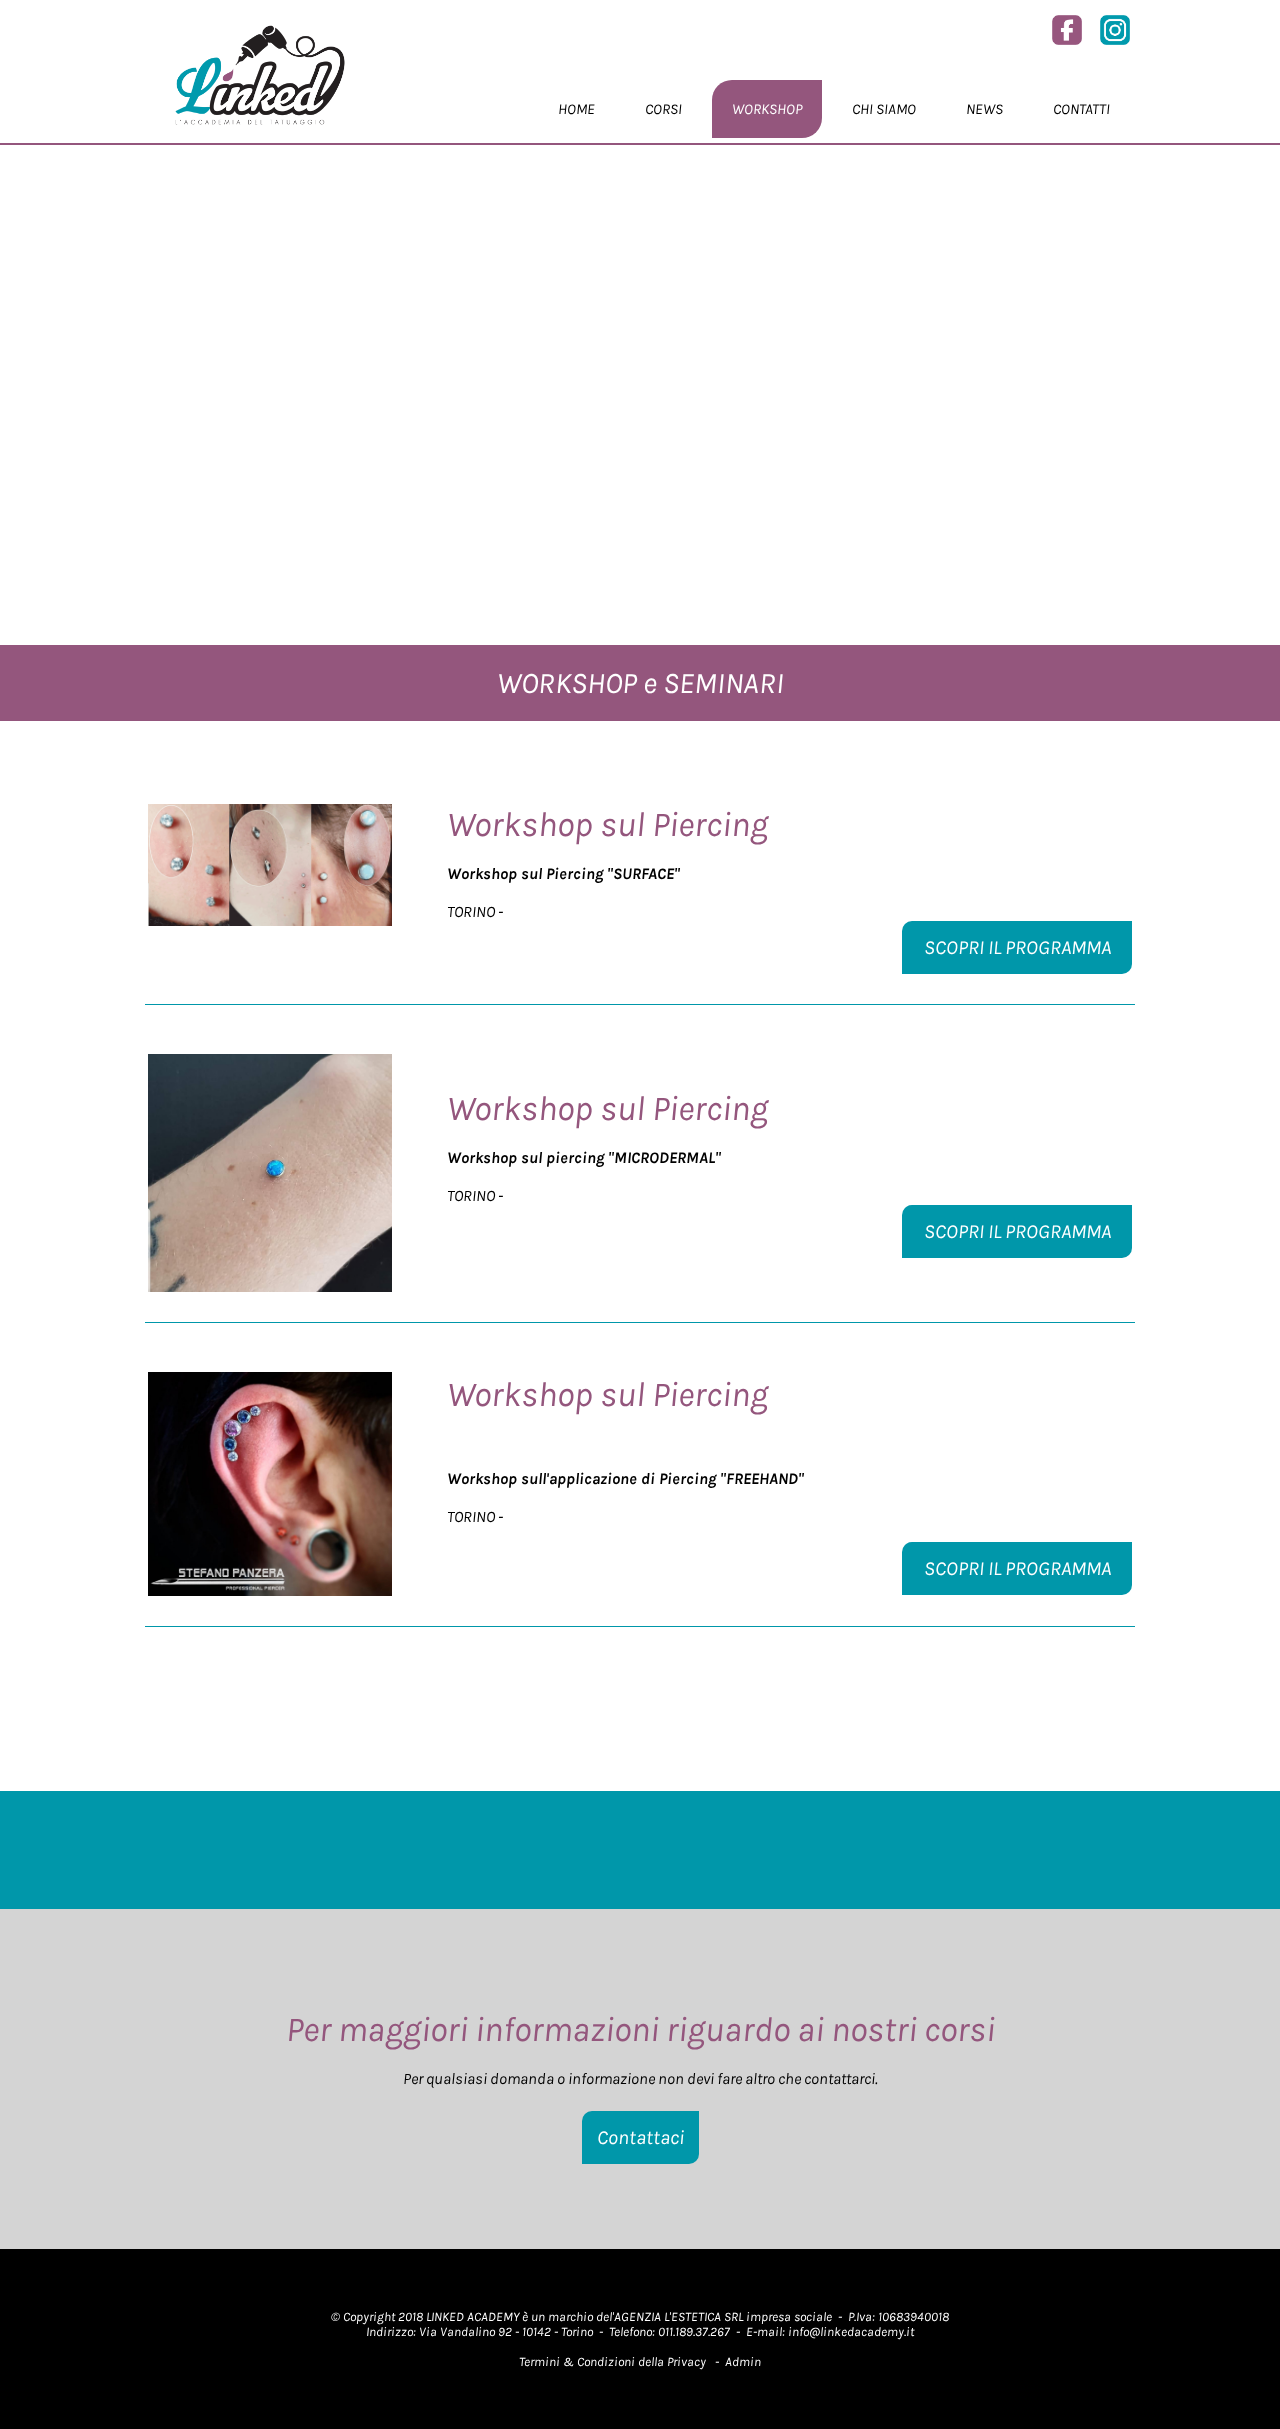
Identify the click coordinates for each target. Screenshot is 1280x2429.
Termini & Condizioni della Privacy (612, 2361)
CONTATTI (1081, 109)
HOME (576, 109)
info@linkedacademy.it (851, 2331)
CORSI (663, 109)
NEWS (984, 109)
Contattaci (640, 2137)
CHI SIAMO (884, 109)
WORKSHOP (767, 109)
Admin (743, 2361)
